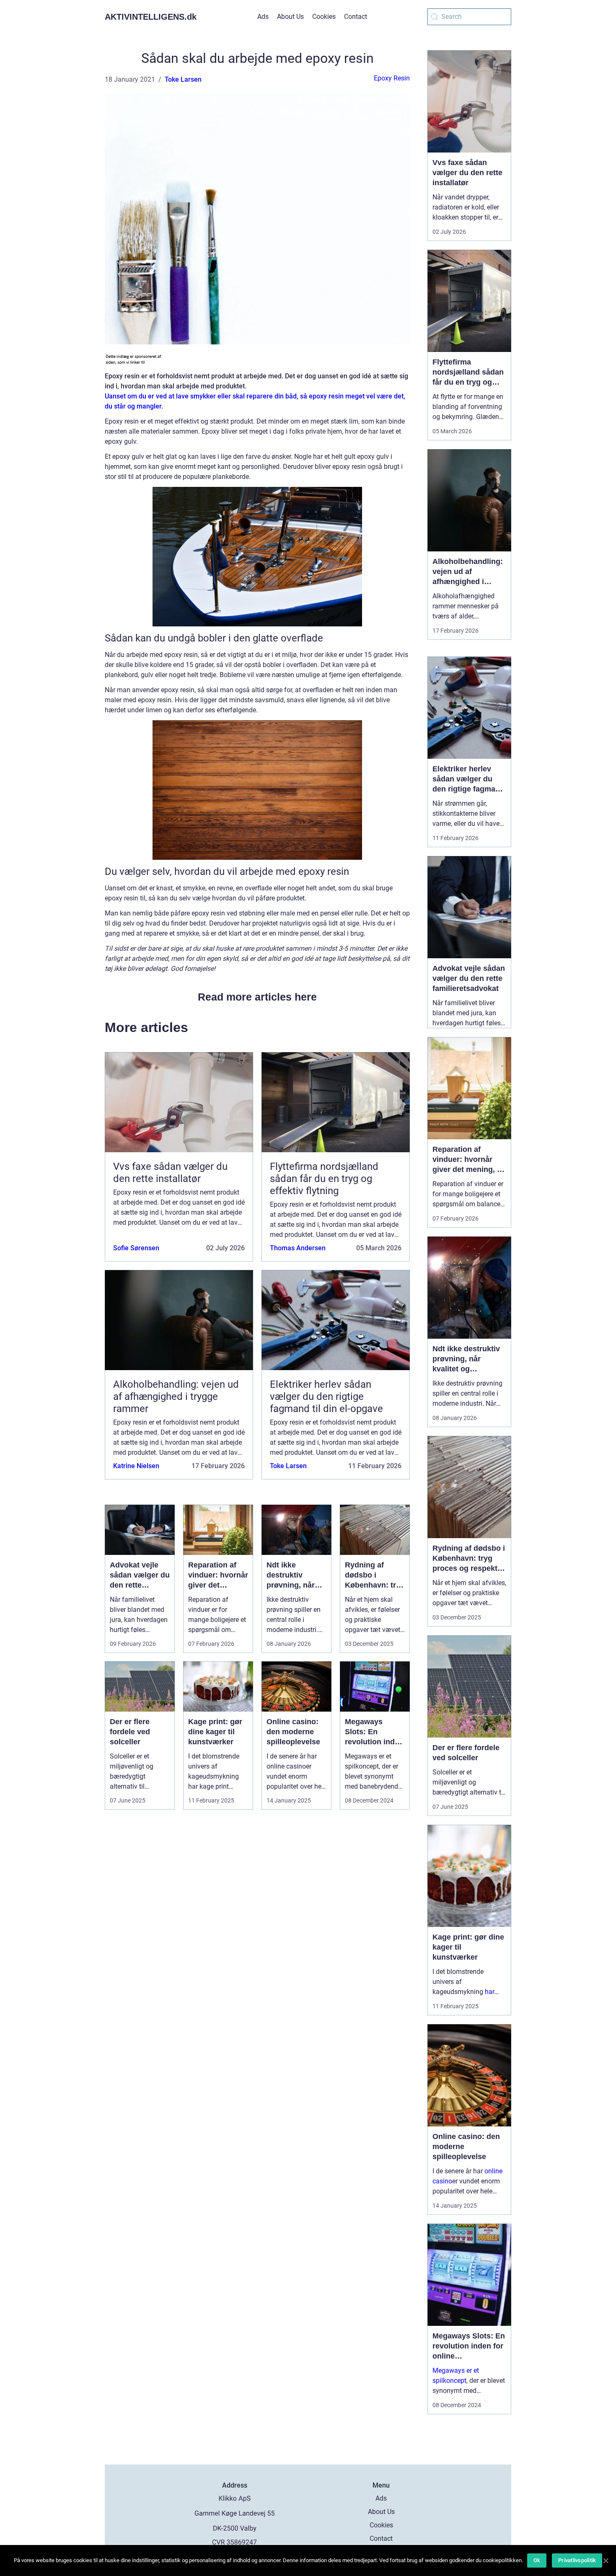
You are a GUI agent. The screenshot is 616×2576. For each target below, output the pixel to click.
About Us (290, 17)
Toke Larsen (183, 79)
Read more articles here (257, 997)
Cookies (324, 17)
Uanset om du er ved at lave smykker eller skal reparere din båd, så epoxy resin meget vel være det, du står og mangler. (255, 401)
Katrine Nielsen (136, 1466)
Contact (356, 17)
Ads (263, 17)
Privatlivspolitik (577, 2560)
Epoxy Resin (392, 78)
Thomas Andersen (298, 1248)
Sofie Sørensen (136, 1248)
